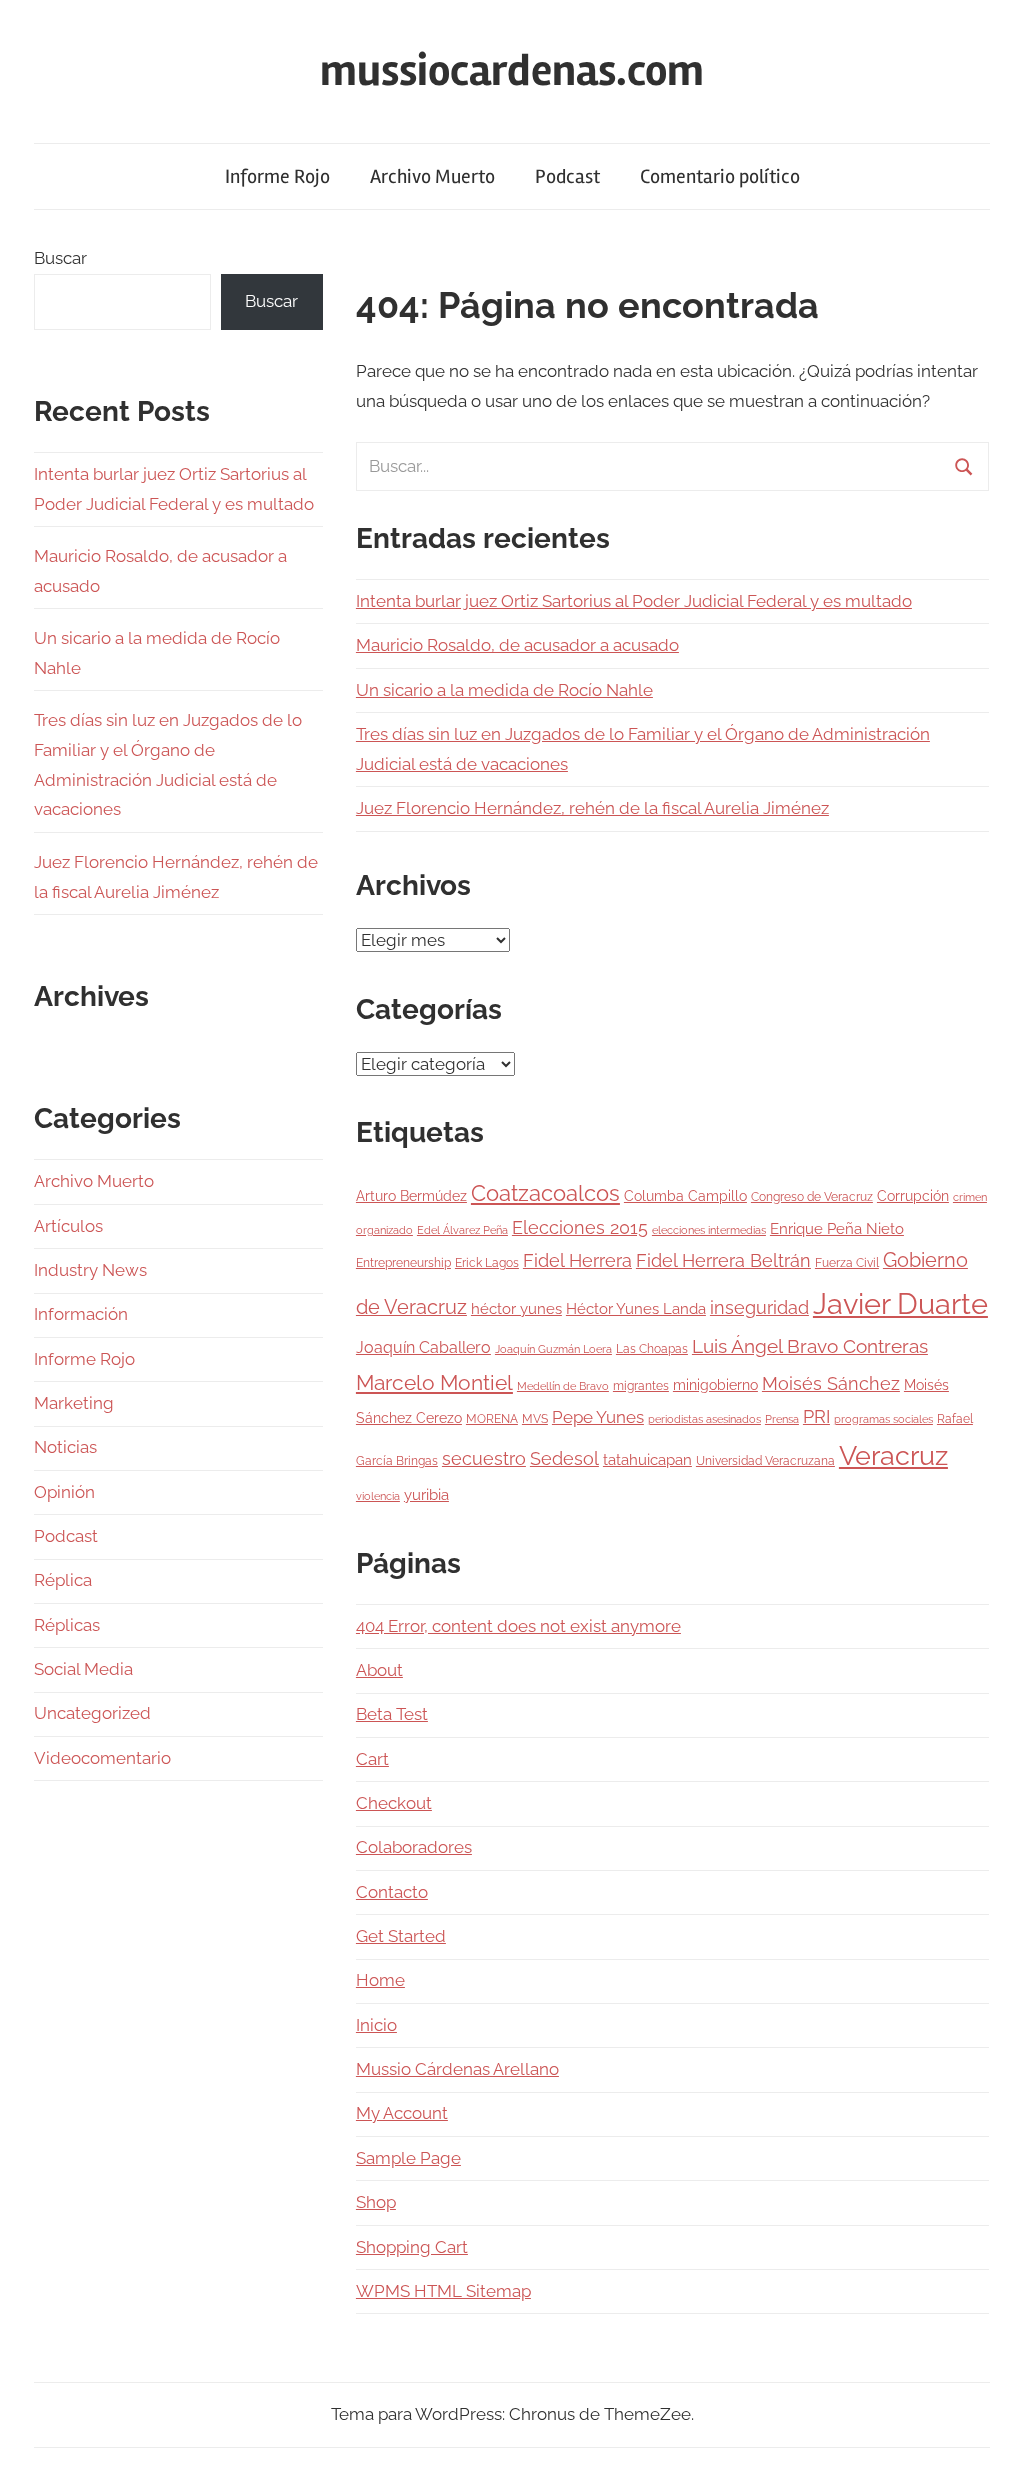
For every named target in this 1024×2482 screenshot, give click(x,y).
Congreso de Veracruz (812, 1196)
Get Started (401, 1936)
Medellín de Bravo (563, 1386)
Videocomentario (102, 1758)
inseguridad (759, 1308)
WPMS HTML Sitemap (443, 2291)
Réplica (63, 1580)
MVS (535, 1418)
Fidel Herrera (577, 1260)
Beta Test (392, 1714)
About (379, 1670)
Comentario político (720, 176)
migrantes (641, 1385)
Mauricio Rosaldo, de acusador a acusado (517, 645)
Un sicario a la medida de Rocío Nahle (504, 690)
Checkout (394, 1803)
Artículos (68, 1226)
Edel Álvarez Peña (462, 1230)
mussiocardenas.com (512, 71)
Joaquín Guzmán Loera (553, 1349)
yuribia (426, 1495)
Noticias (65, 1447)
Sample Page (408, 2158)
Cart (372, 1759)
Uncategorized (92, 1713)
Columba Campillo (685, 1196)
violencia (378, 1496)
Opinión (64, 1492)
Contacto (392, 1892)
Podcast (567, 176)
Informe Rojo (277, 176)
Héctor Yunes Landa (636, 1309)
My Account (402, 2113)
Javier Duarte (900, 1303)
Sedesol (564, 1459)
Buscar (60, 258)
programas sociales (883, 1419)
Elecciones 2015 (580, 1228)
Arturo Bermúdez (411, 1196)
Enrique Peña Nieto (837, 1229)
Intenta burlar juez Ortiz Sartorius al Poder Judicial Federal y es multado (634, 601)
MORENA (492, 1418)
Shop (376, 2202)
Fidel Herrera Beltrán (723, 1261)
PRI (816, 1416)
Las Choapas (652, 1348)
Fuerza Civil (847, 1262)
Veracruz (893, 1455)
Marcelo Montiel (434, 1382)
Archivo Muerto (432, 176)
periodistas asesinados (704, 1419)
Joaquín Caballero (423, 1347)
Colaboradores (414, 1847)
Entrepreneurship (403, 1262)
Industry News (90, 1270)
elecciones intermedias (709, 1230)
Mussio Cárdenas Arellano (457, 2069)
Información (81, 1314)
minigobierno (715, 1385)
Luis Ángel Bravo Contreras (810, 1346)
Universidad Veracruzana (765, 1460)
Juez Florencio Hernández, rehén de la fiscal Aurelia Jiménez (592, 808)
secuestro (484, 1459)
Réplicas (67, 1625)
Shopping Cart (412, 2247)
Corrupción (913, 1196)
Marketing (74, 1403)
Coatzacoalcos (545, 1193)
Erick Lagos (487, 1262)
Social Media (83, 1669)
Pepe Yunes (598, 1417)
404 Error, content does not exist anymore (518, 1626)
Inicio (376, 2025)
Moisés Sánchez (831, 1384)
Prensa (782, 1419)
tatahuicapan (647, 1460)
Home (380, 1980)
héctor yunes (516, 1309)
